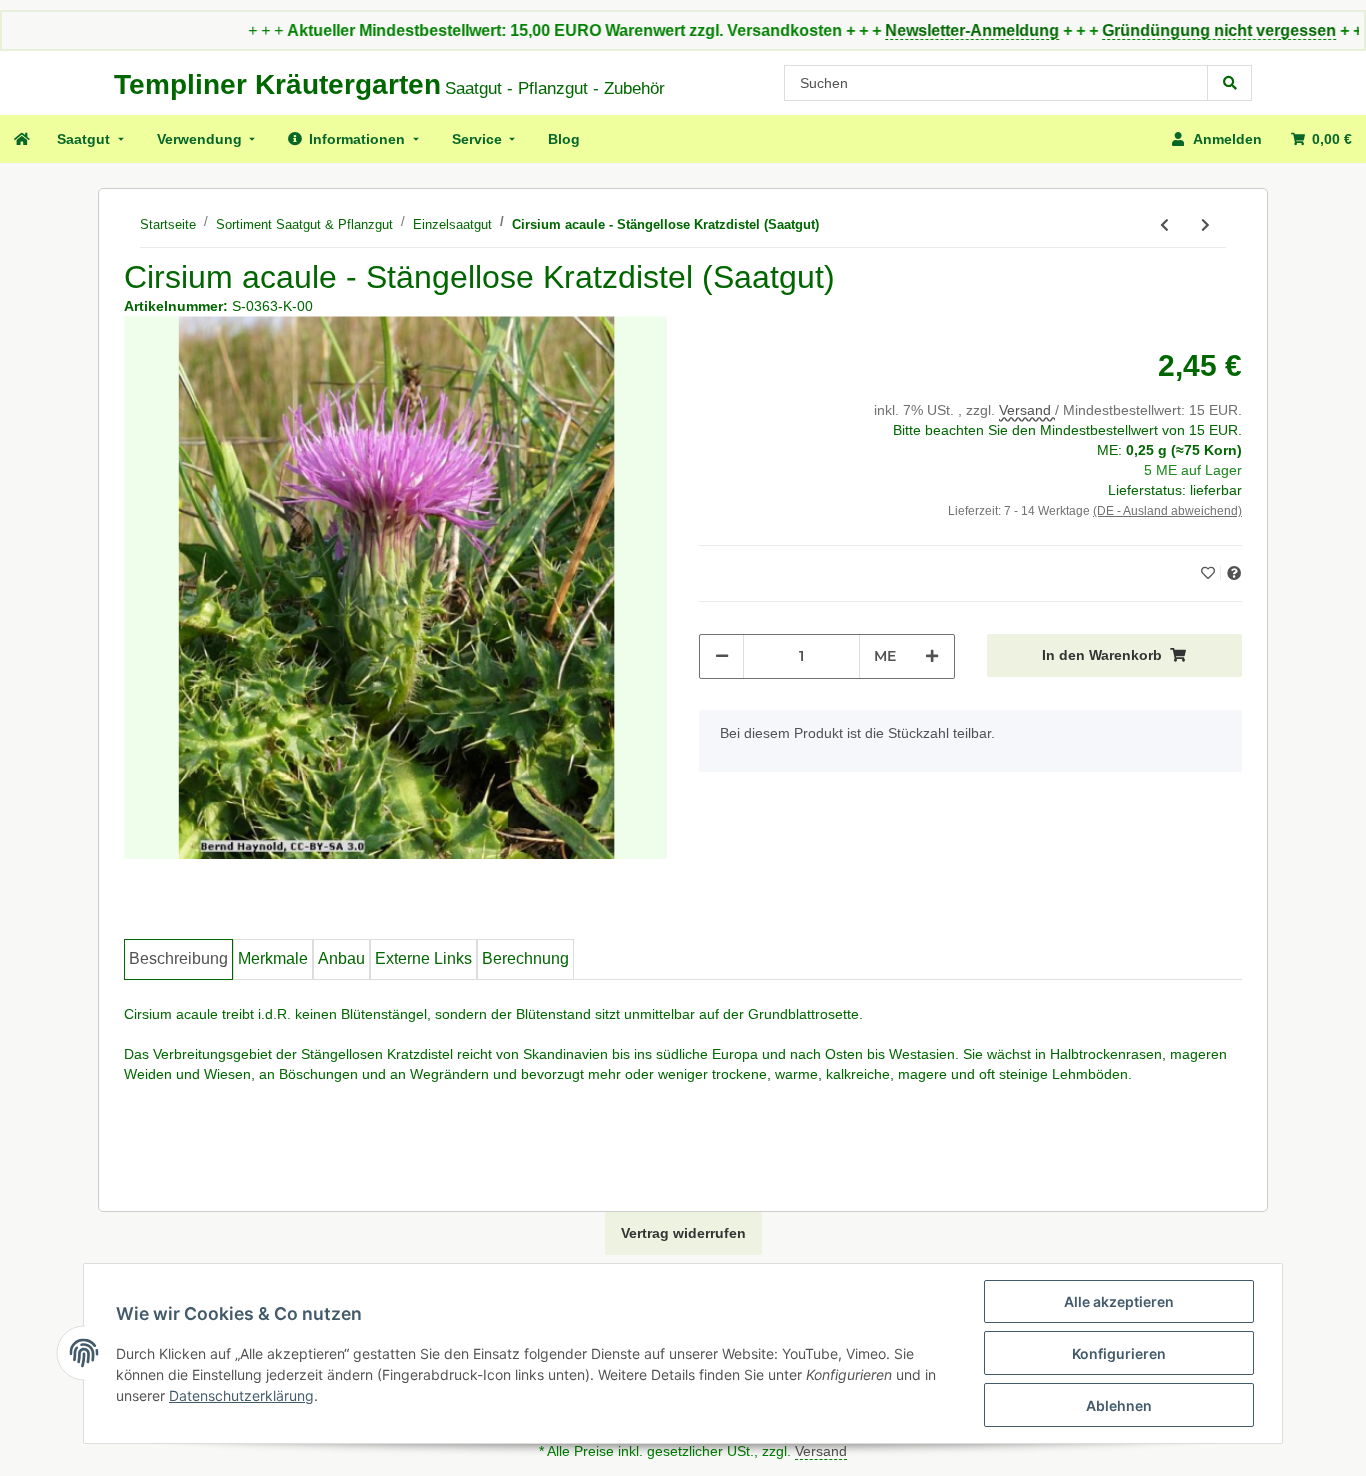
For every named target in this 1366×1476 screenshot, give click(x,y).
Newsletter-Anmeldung (934, 30)
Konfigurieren (1119, 1353)
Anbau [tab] (341, 958)
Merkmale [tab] (273, 958)
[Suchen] (1230, 83)
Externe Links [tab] (423, 958)
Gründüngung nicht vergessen (1181, 30)
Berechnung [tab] (525, 958)
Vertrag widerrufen (683, 1233)
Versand (1027, 410)
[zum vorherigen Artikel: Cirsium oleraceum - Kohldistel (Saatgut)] (1164, 225)
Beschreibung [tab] (178, 958)
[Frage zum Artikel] (1234, 573)
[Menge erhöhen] (932, 656)
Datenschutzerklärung (241, 1395)
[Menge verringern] (722, 656)
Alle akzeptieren (1119, 1301)
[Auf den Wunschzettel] (1210, 573)
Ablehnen (1119, 1405)
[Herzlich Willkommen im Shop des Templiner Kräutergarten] (21, 139)
